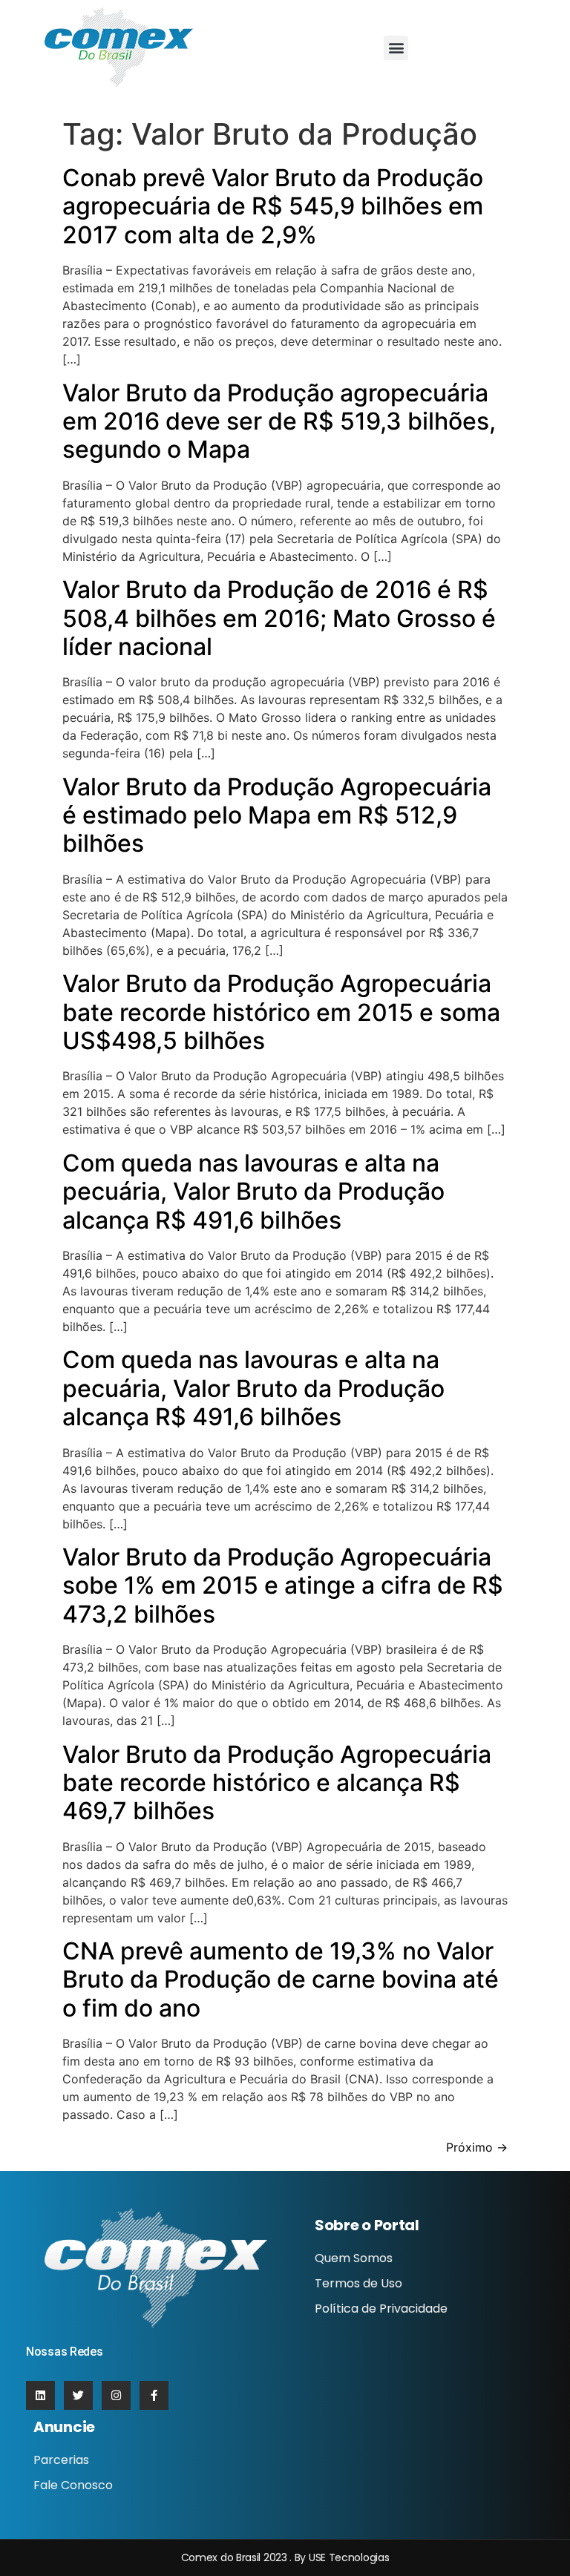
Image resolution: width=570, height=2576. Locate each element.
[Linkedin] (40, 2395)
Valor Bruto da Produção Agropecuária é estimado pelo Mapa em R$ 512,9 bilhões (277, 815)
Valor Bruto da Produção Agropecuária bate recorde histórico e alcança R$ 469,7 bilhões (277, 1783)
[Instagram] (116, 2395)
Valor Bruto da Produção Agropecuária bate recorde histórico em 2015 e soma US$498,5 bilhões (281, 1012)
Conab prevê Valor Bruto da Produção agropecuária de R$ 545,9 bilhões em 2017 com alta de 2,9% (273, 206)
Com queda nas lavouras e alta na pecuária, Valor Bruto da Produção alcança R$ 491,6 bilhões (253, 1192)
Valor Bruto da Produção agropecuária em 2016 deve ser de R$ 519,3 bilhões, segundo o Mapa (279, 421)
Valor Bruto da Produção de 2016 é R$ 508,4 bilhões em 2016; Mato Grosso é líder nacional (279, 618)
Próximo (477, 2147)
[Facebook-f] (154, 2395)
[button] (396, 48)
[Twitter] (78, 2395)
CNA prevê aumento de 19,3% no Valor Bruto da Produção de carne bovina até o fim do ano (281, 1979)
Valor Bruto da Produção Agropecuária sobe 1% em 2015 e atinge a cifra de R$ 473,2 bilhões (283, 1586)
